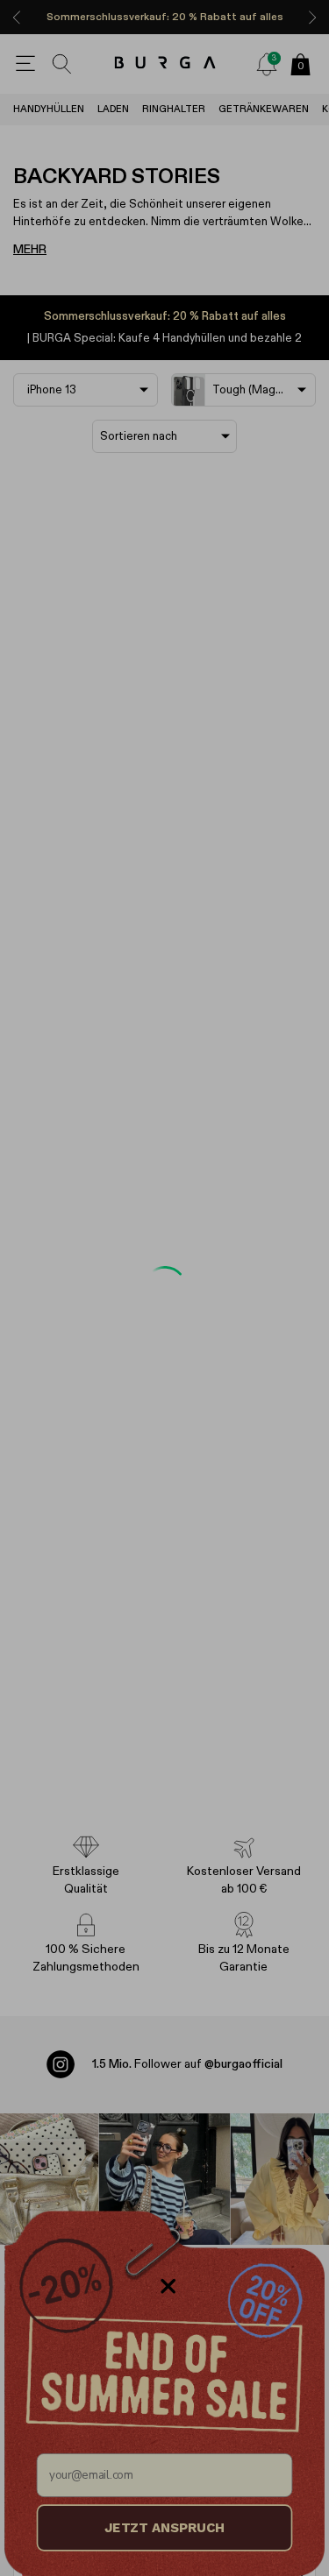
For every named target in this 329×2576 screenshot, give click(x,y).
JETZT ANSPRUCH (164, 2528)
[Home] (164, 64)
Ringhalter (174, 109)
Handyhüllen (49, 109)
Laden (113, 109)
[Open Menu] (25, 64)
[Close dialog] (168, 2286)
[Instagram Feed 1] (165, 2179)
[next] (312, 17)
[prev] (17, 17)
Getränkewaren (264, 109)
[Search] (62, 64)
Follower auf (187, 2064)
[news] (267, 64)
